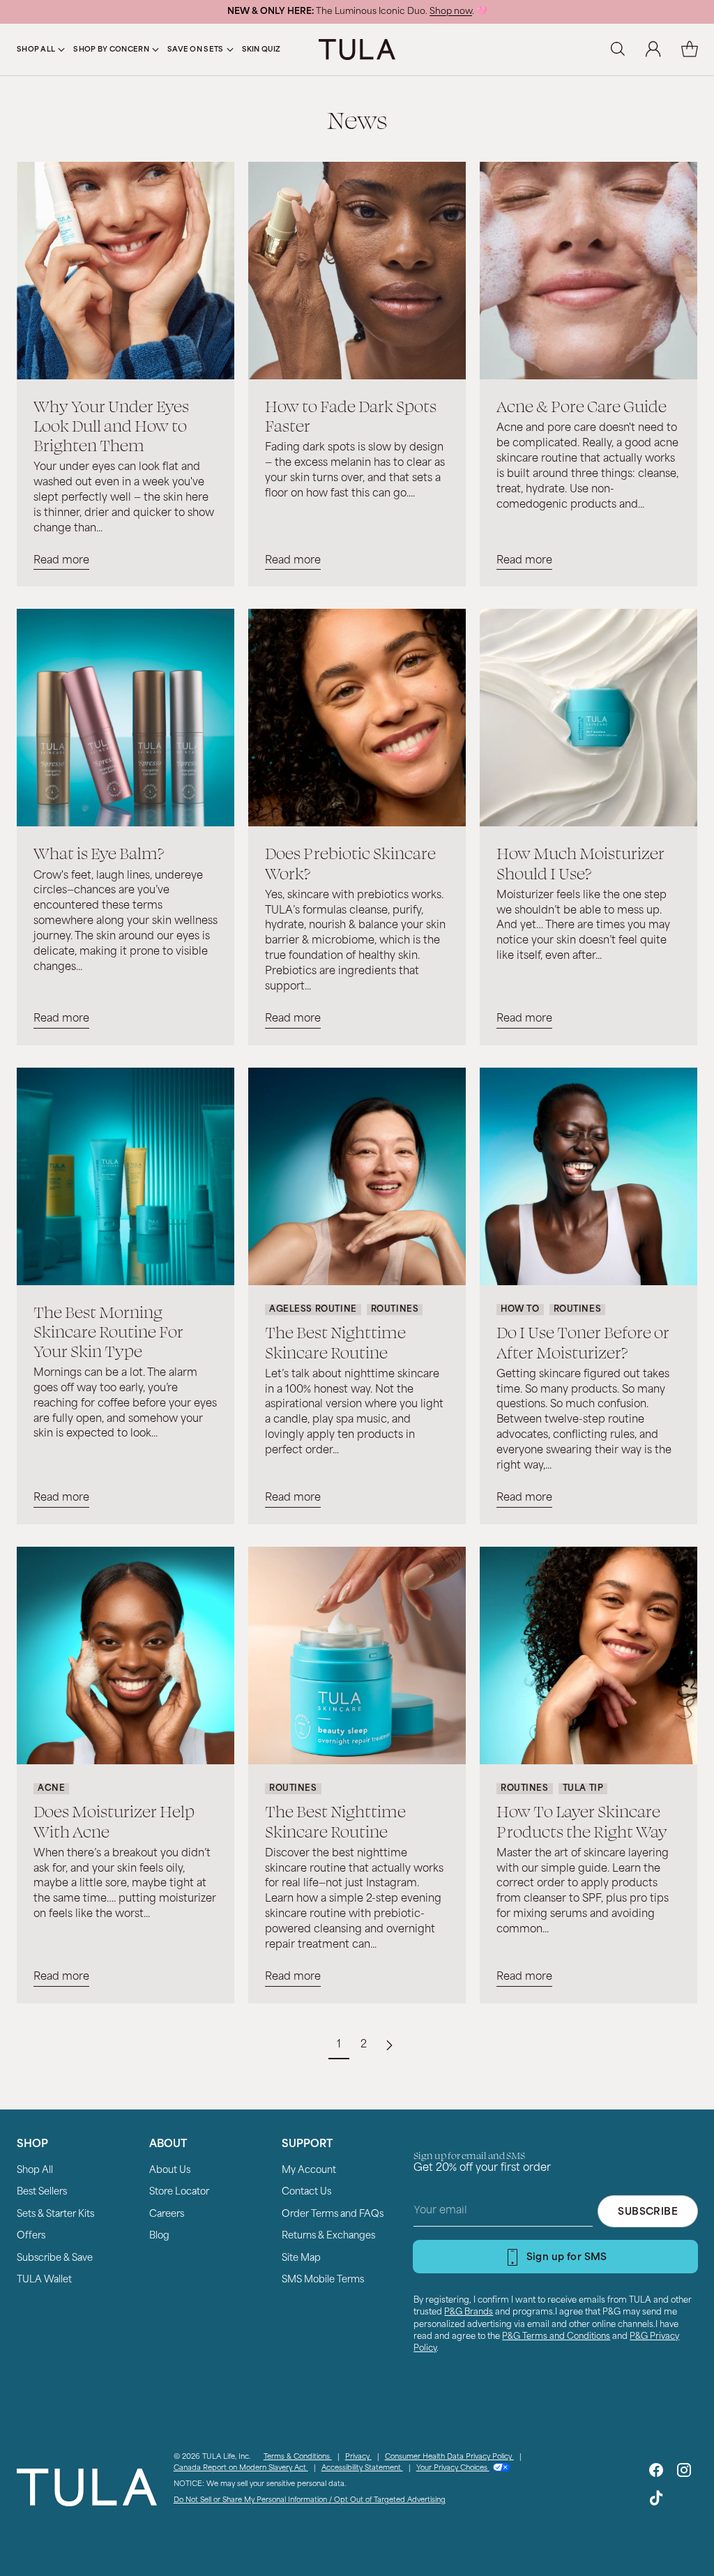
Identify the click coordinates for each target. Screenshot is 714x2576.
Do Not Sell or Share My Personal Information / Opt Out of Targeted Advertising (310, 2500)
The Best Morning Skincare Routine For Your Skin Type (108, 1331)
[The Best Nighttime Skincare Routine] (357, 1176)
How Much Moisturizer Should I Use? (580, 862)
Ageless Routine (313, 1310)
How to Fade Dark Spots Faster (351, 415)
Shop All (35, 2170)
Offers (31, 2236)
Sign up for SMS (567, 2258)
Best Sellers (42, 2192)
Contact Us (306, 2192)
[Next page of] (389, 2045)
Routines (395, 1310)
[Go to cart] (690, 50)
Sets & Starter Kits (55, 2214)
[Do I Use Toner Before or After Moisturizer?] (588, 1176)
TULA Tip (583, 1789)
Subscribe (648, 2212)
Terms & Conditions (298, 2457)
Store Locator (179, 2192)
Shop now (451, 12)
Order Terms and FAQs (333, 2214)
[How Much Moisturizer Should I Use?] (588, 718)
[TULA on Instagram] (684, 2473)
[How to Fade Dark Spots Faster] (357, 271)
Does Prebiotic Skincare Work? (350, 862)
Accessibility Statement (362, 2468)
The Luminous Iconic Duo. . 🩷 (357, 12)
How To (520, 1310)
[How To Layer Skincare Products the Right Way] (588, 1656)
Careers (167, 2214)
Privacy (358, 2457)
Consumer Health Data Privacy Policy (449, 2457)
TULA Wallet (44, 2280)
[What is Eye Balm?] (126, 718)
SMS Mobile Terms (323, 2280)
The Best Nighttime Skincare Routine (335, 1341)
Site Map (301, 2258)
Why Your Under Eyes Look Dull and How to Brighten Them (111, 425)
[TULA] (357, 49)
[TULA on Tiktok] (656, 2501)
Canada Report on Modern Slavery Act (241, 2468)
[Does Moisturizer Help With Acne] (126, 1656)
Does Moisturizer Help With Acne (114, 1820)
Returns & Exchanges (328, 2236)
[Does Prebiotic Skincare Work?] (357, 718)
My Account (309, 2170)
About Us (170, 2170)
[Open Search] (617, 50)
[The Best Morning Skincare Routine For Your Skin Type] (126, 1176)
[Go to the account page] (653, 50)
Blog (159, 2236)
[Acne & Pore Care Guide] (588, 271)
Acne (51, 1789)
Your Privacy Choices (453, 2468)
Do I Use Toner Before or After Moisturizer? (583, 1341)
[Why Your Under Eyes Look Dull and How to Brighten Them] (126, 271)
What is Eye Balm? (99, 853)
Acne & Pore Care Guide (582, 406)
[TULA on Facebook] (656, 2473)
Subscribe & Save (55, 2258)
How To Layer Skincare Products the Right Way (582, 1820)
